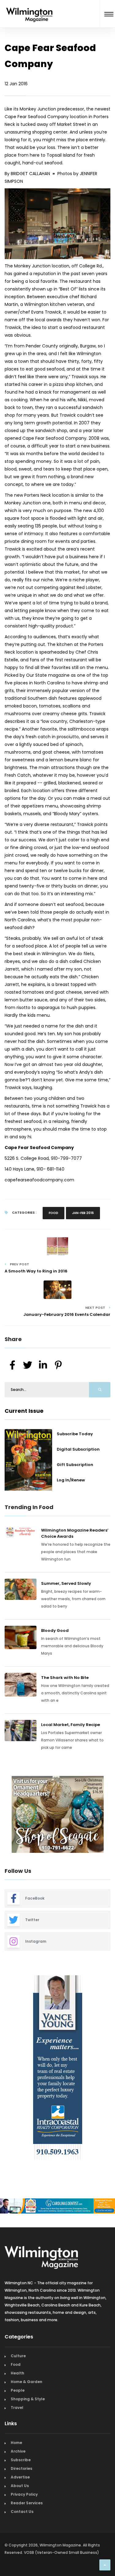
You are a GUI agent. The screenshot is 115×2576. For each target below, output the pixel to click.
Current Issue (24, 1411)
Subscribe (21, 2460)
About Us (20, 2486)
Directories (21, 2468)
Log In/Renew (71, 1480)
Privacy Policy (24, 2494)
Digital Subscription (78, 1449)
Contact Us (22, 2512)
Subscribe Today (75, 1434)
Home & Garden (27, 2382)
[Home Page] (29, 7)
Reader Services (27, 2503)
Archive (18, 2451)
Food (54, 1213)
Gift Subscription (75, 1465)
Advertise (20, 2477)
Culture (18, 2356)
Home (16, 2443)
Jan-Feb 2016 (83, 1213)
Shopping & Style (28, 2399)
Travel (17, 2408)
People (18, 2390)
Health (17, 2373)
